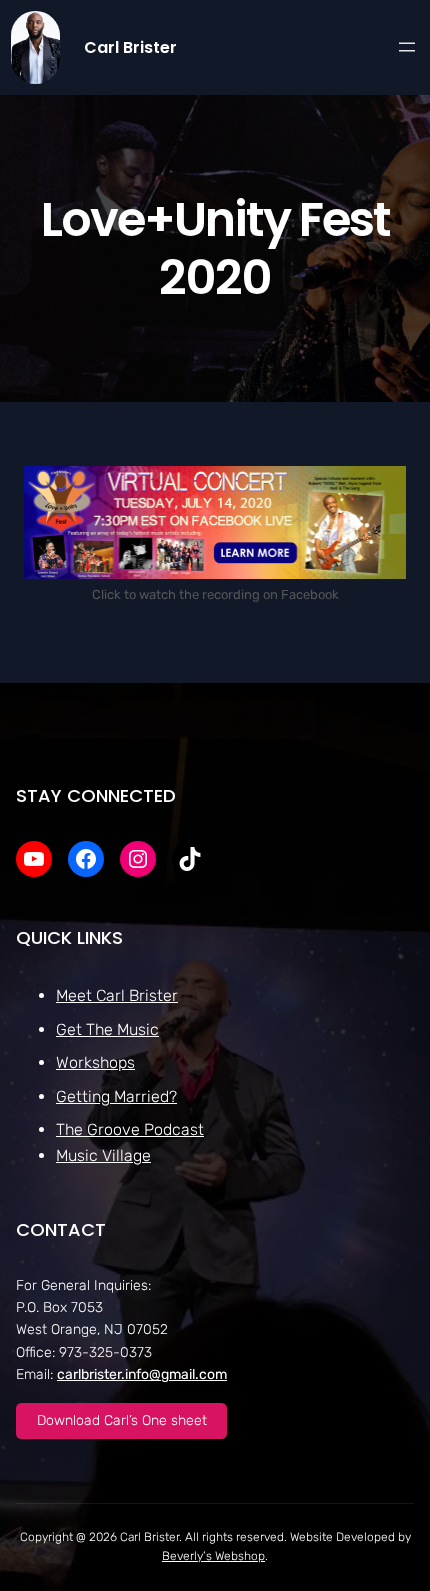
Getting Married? (116, 1096)
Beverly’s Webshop (213, 1556)
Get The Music (107, 1029)
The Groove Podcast (130, 1129)
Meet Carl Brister (117, 995)
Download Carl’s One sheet (122, 1420)
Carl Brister (130, 47)
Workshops (95, 1062)
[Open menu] (407, 47)
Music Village (103, 1155)
